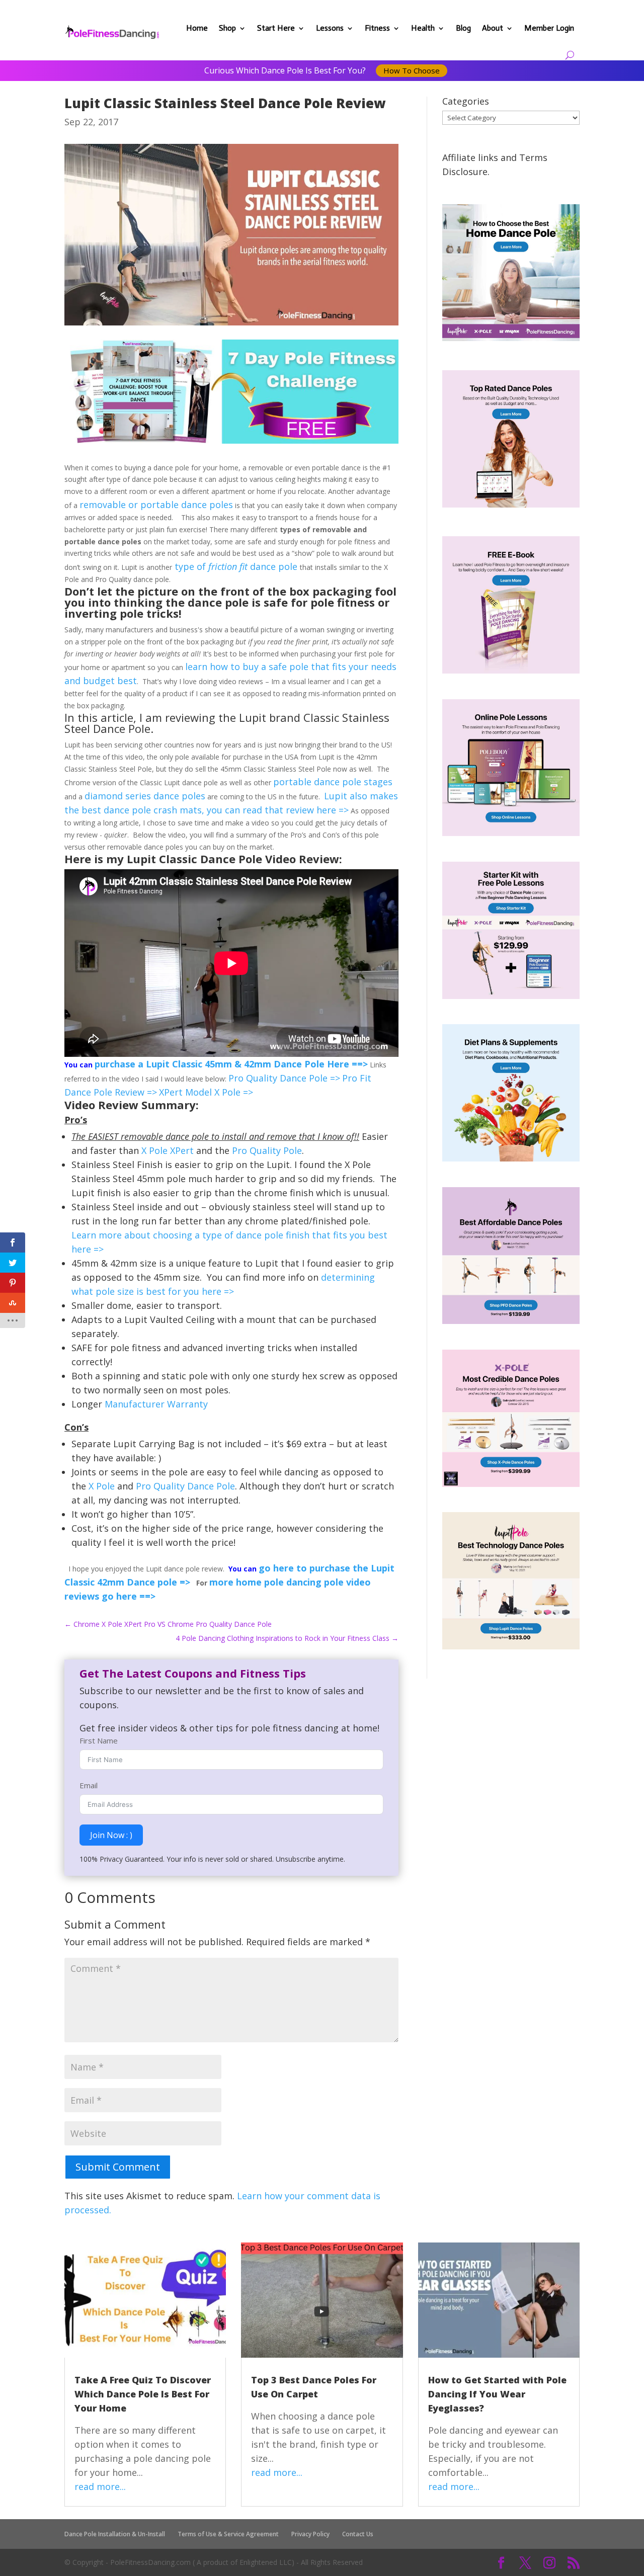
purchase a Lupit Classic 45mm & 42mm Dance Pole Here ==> (231, 1064)
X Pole (100, 1486)
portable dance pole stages (333, 782)
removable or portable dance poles (156, 505)
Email (89, 1785)
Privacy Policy (310, 2534)
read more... (100, 2486)
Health (423, 28)
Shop (227, 28)
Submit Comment (118, 2167)
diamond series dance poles (145, 796)
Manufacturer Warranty (155, 1404)
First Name (99, 1740)
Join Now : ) (111, 1835)
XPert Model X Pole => (206, 1092)
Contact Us (358, 2534)
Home (197, 28)
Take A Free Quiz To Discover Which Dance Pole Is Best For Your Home (143, 2394)
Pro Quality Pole (267, 1150)
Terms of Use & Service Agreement (228, 2534)
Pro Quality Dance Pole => (284, 1078)
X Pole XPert (166, 1150)
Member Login (549, 28)
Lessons (330, 28)
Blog (463, 28)
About (493, 28)
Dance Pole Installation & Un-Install (115, 2534)
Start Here (276, 28)
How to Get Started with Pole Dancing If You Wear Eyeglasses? (497, 2394)
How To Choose (412, 70)
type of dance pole (236, 566)
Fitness (377, 28)
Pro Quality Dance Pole (185, 1486)
